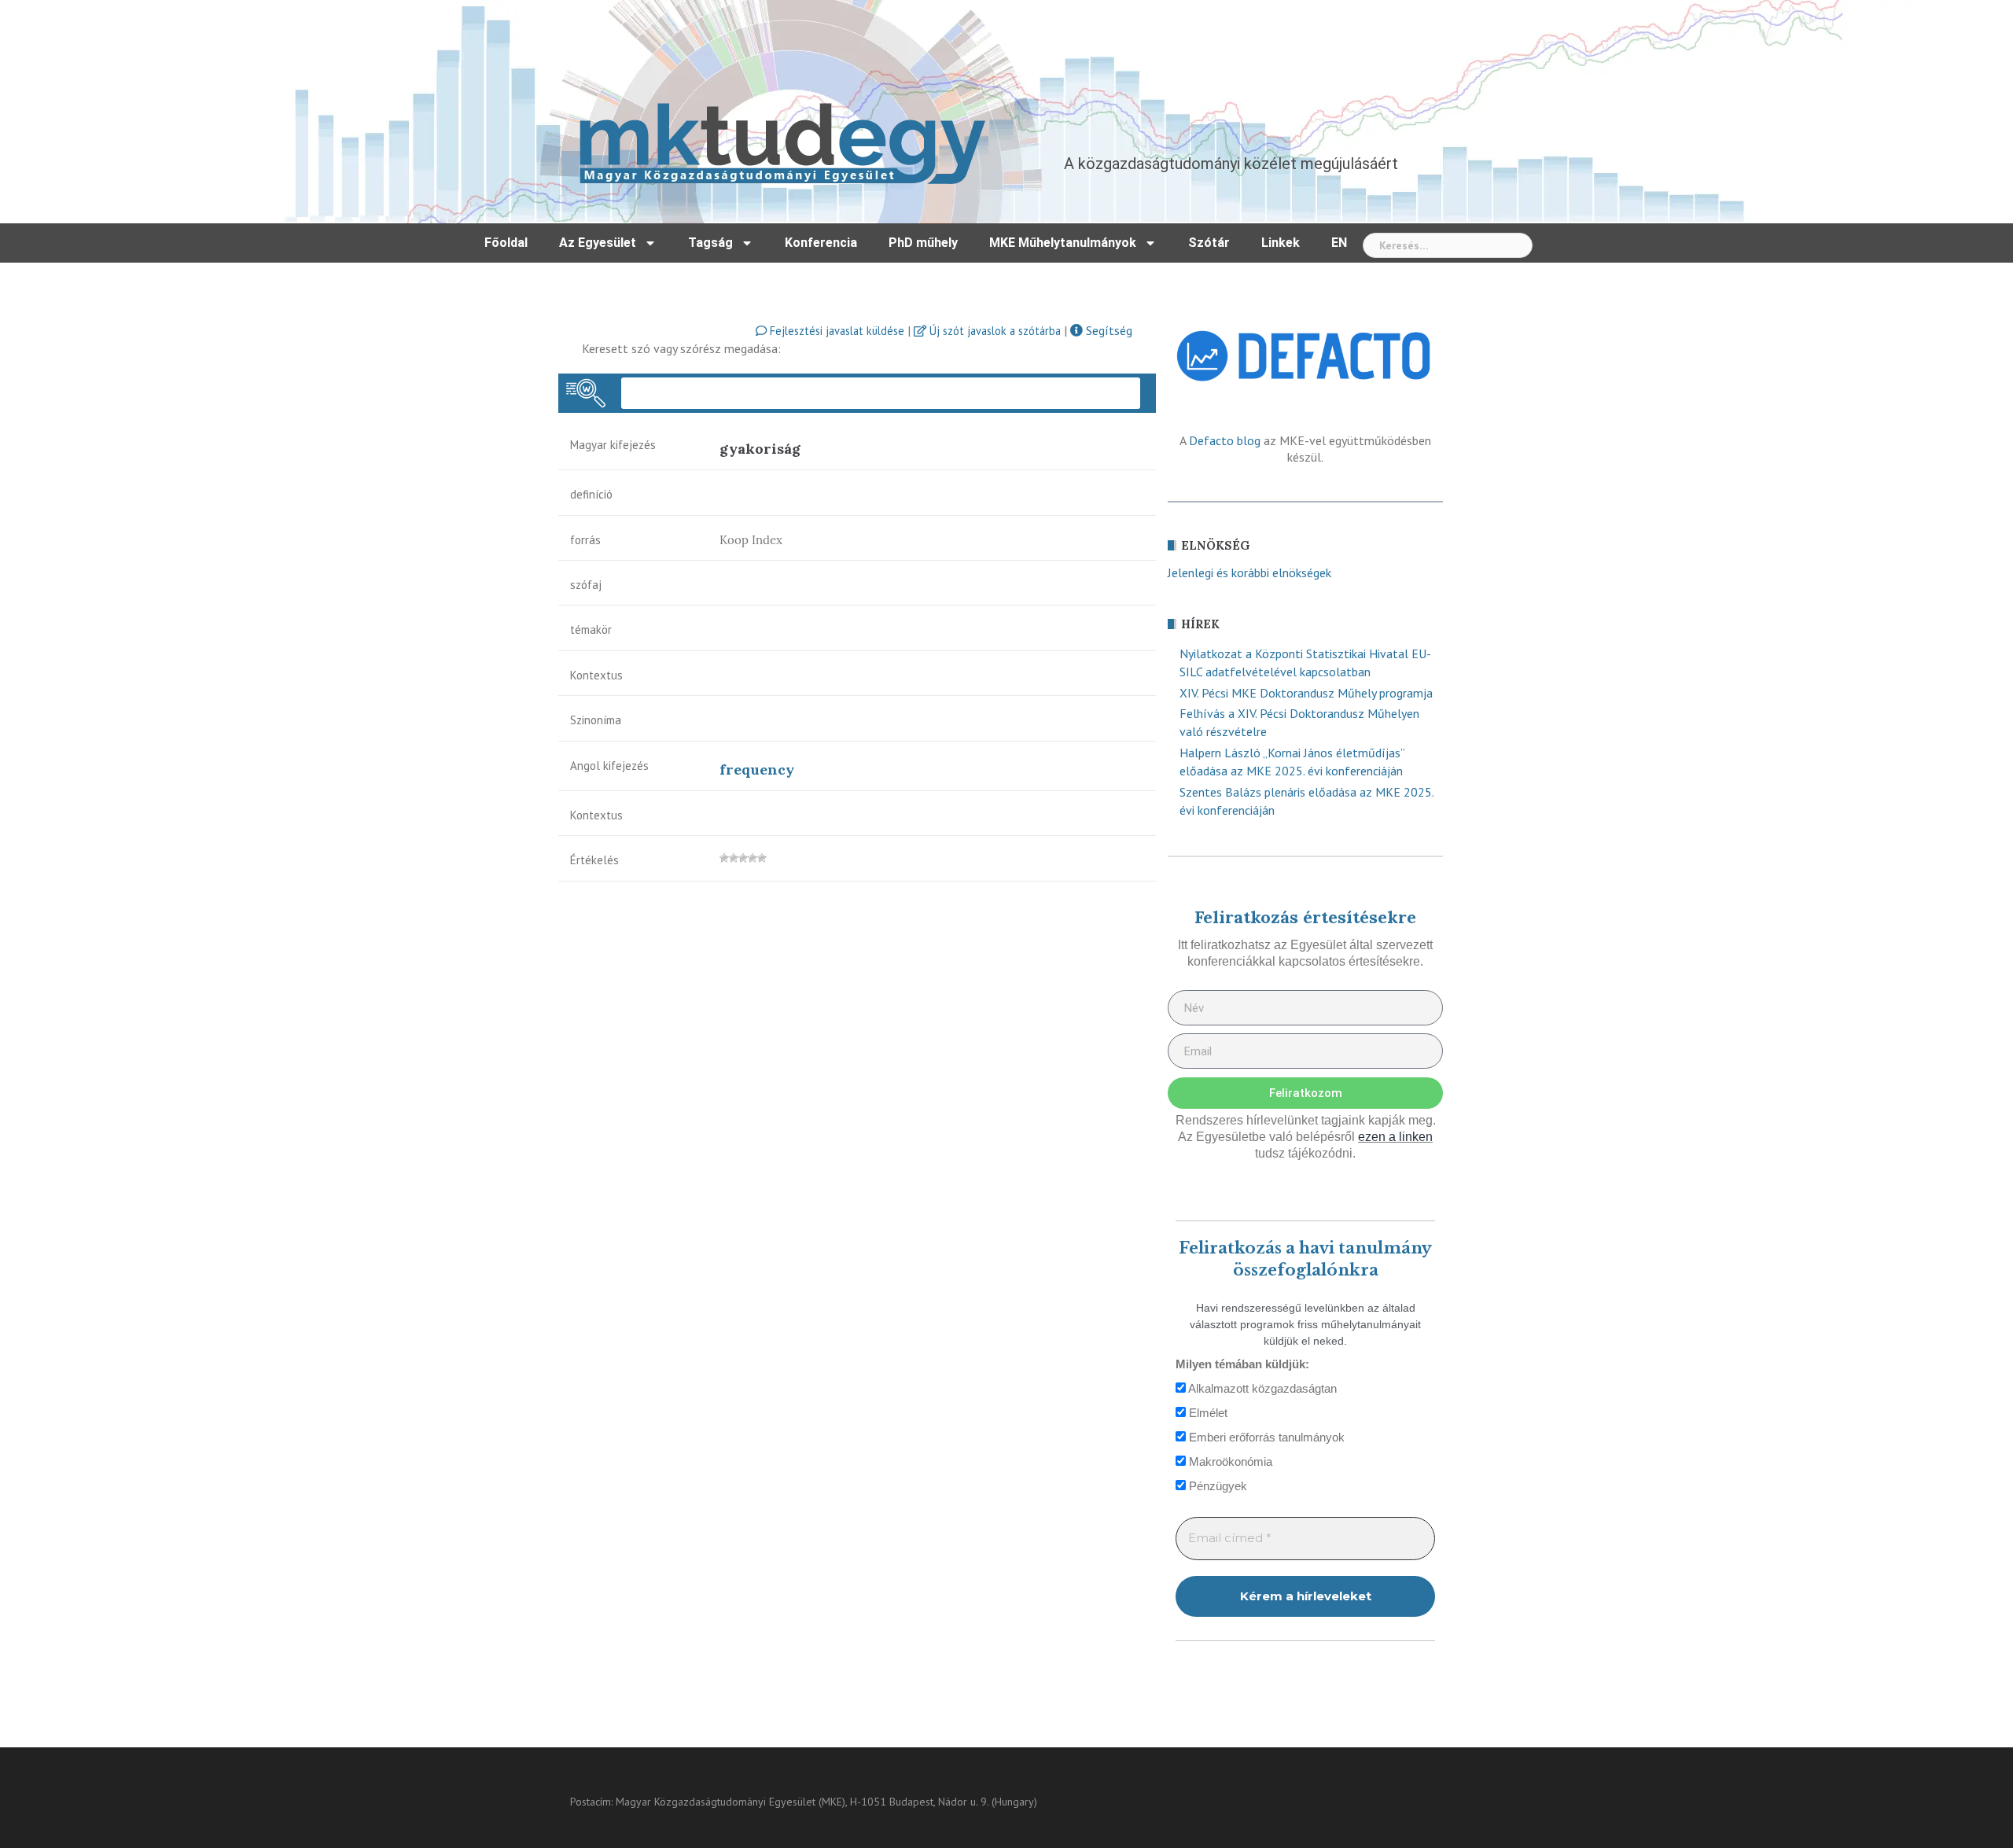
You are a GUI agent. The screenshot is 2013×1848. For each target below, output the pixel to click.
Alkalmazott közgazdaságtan (1261, 1388)
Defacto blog (1225, 440)
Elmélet (1207, 1413)
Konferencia (821, 243)
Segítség (1108, 330)
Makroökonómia (1229, 1461)
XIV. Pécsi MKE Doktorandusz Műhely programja (1306, 693)
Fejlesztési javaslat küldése (835, 331)
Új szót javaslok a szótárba (994, 331)
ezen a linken (1395, 1137)
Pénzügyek (1216, 1486)
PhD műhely (923, 243)
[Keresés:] (1448, 245)
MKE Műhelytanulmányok (1063, 243)
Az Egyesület (598, 243)
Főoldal (506, 243)
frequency (757, 769)
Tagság (710, 243)
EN (1339, 243)
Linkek (1281, 243)
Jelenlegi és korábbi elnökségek (1249, 572)
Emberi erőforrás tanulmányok (1265, 1437)
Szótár (1209, 243)
